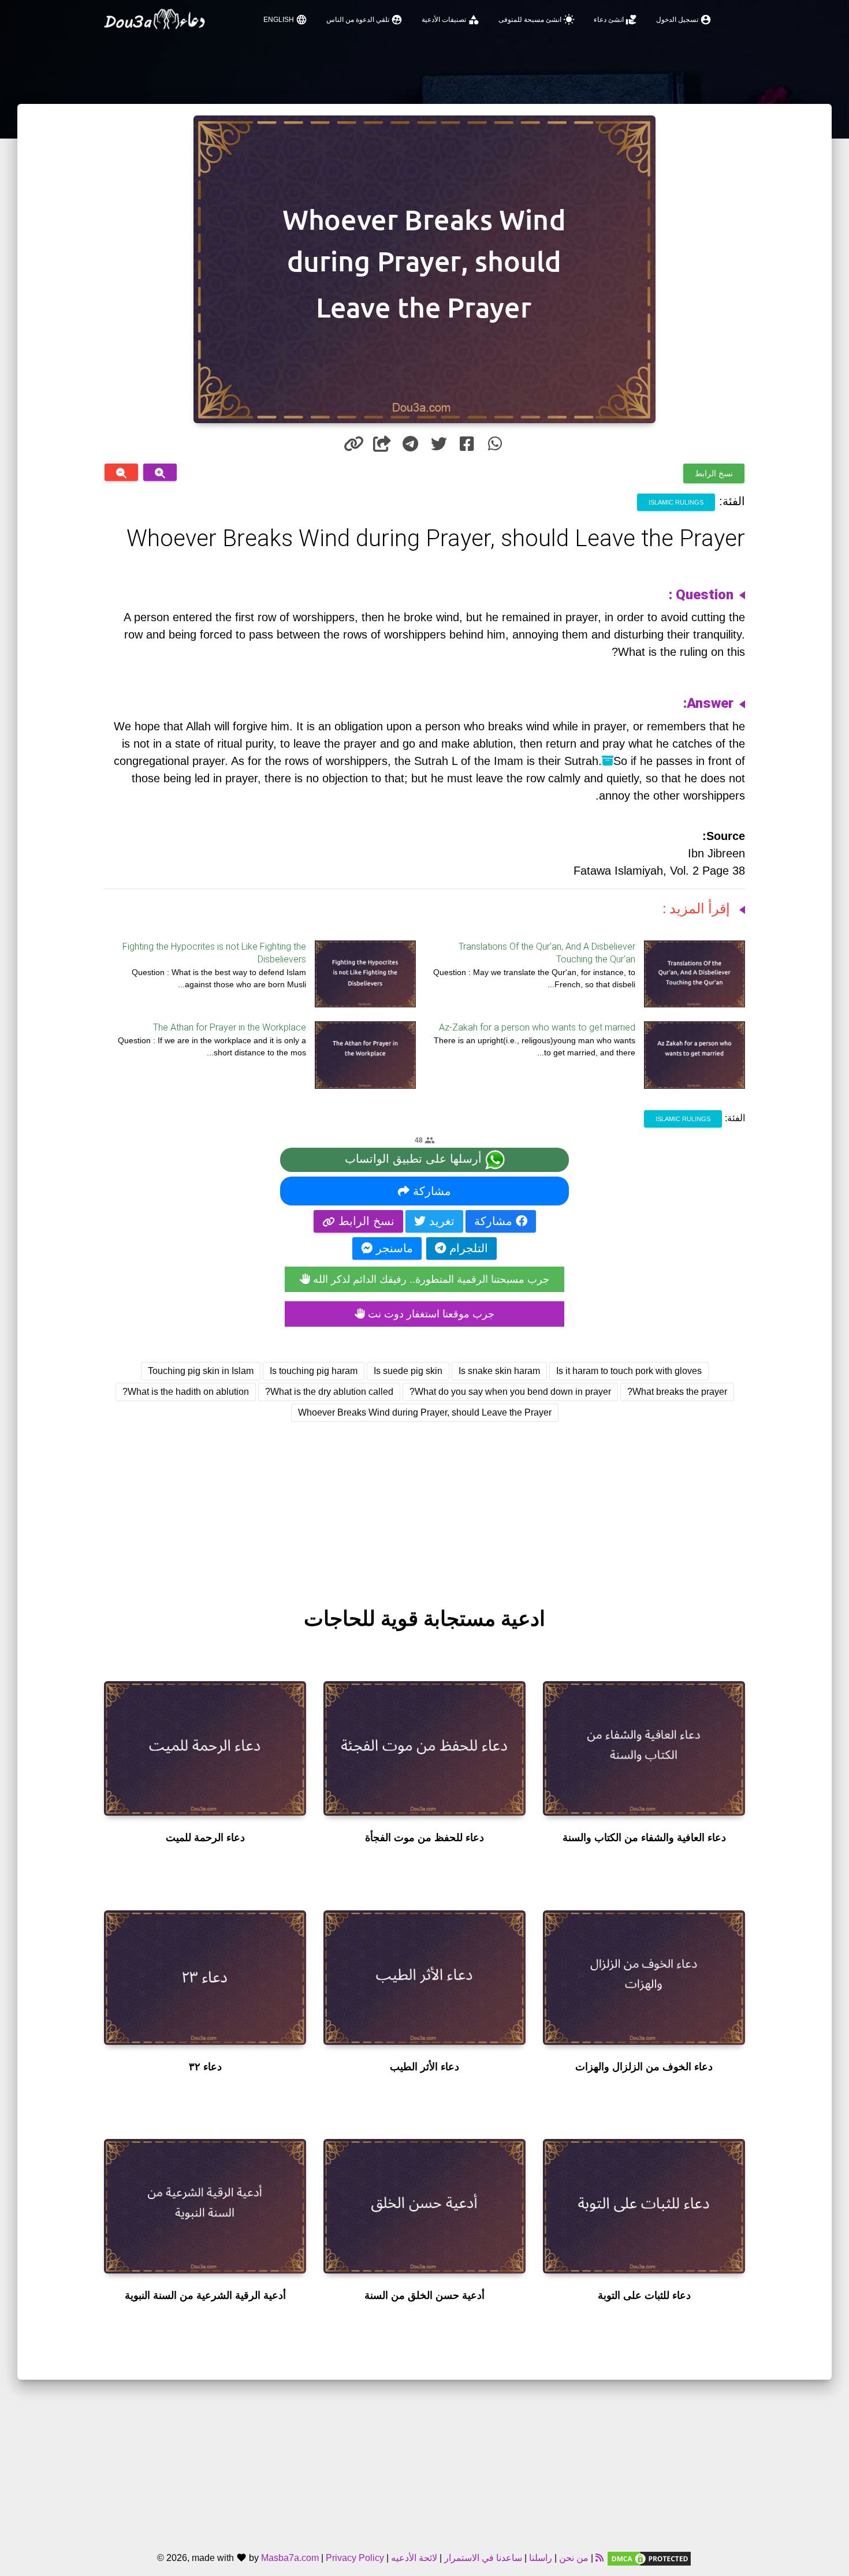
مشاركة (430, 1191)
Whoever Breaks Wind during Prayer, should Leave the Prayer (425, 1412)
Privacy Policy (355, 2558)
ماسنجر (393, 1248)
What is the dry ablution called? (329, 1392)
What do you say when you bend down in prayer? (510, 1392)
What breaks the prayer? (677, 1392)
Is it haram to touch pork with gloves (629, 1371)
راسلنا (541, 2558)
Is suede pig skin (408, 1371)
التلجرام (467, 1248)
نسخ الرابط (714, 473)
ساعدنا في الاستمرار (483, 2558)
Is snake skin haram (499, 1371)
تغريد (440, 1221)
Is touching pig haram (314, 1371)
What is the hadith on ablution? (186, 1392)
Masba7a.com (290, 2558)
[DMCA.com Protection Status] (649, 2558)
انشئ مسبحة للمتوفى (537, 20)
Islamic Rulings (676, 502)
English (285, 20)
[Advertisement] (425, 1504)
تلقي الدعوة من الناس (364, 20)
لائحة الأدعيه (414, 2558)
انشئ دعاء (615, 20)
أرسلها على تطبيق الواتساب (415, 1159)
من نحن (573, 2558)
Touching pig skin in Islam (201, 1371)
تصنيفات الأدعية (450, 20)
